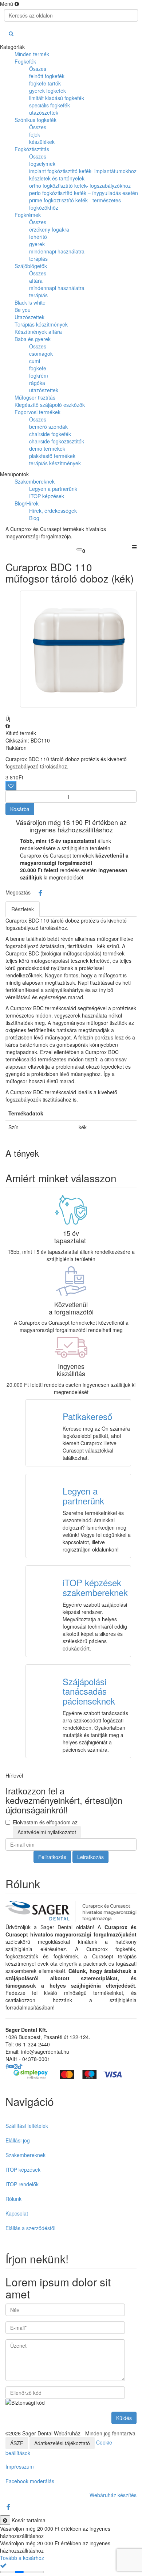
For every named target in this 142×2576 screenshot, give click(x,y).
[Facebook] (40, 893)
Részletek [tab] (23, 909)
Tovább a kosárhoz (22, 2558)
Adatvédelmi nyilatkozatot (47, 1832)
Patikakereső (87, 1416)
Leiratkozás (90, 1857)
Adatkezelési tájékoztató (62, 2443)
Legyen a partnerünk (83, 1495)
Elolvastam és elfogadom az (45, 1827)
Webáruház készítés (113, 2495)
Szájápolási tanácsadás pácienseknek (89, 1691)
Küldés (124, 2418)
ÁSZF (17, 2443)
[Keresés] (11, 33)
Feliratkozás (52, 1857)
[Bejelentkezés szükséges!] (11, 786)
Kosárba (20, 809)
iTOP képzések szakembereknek (95, 1587)
